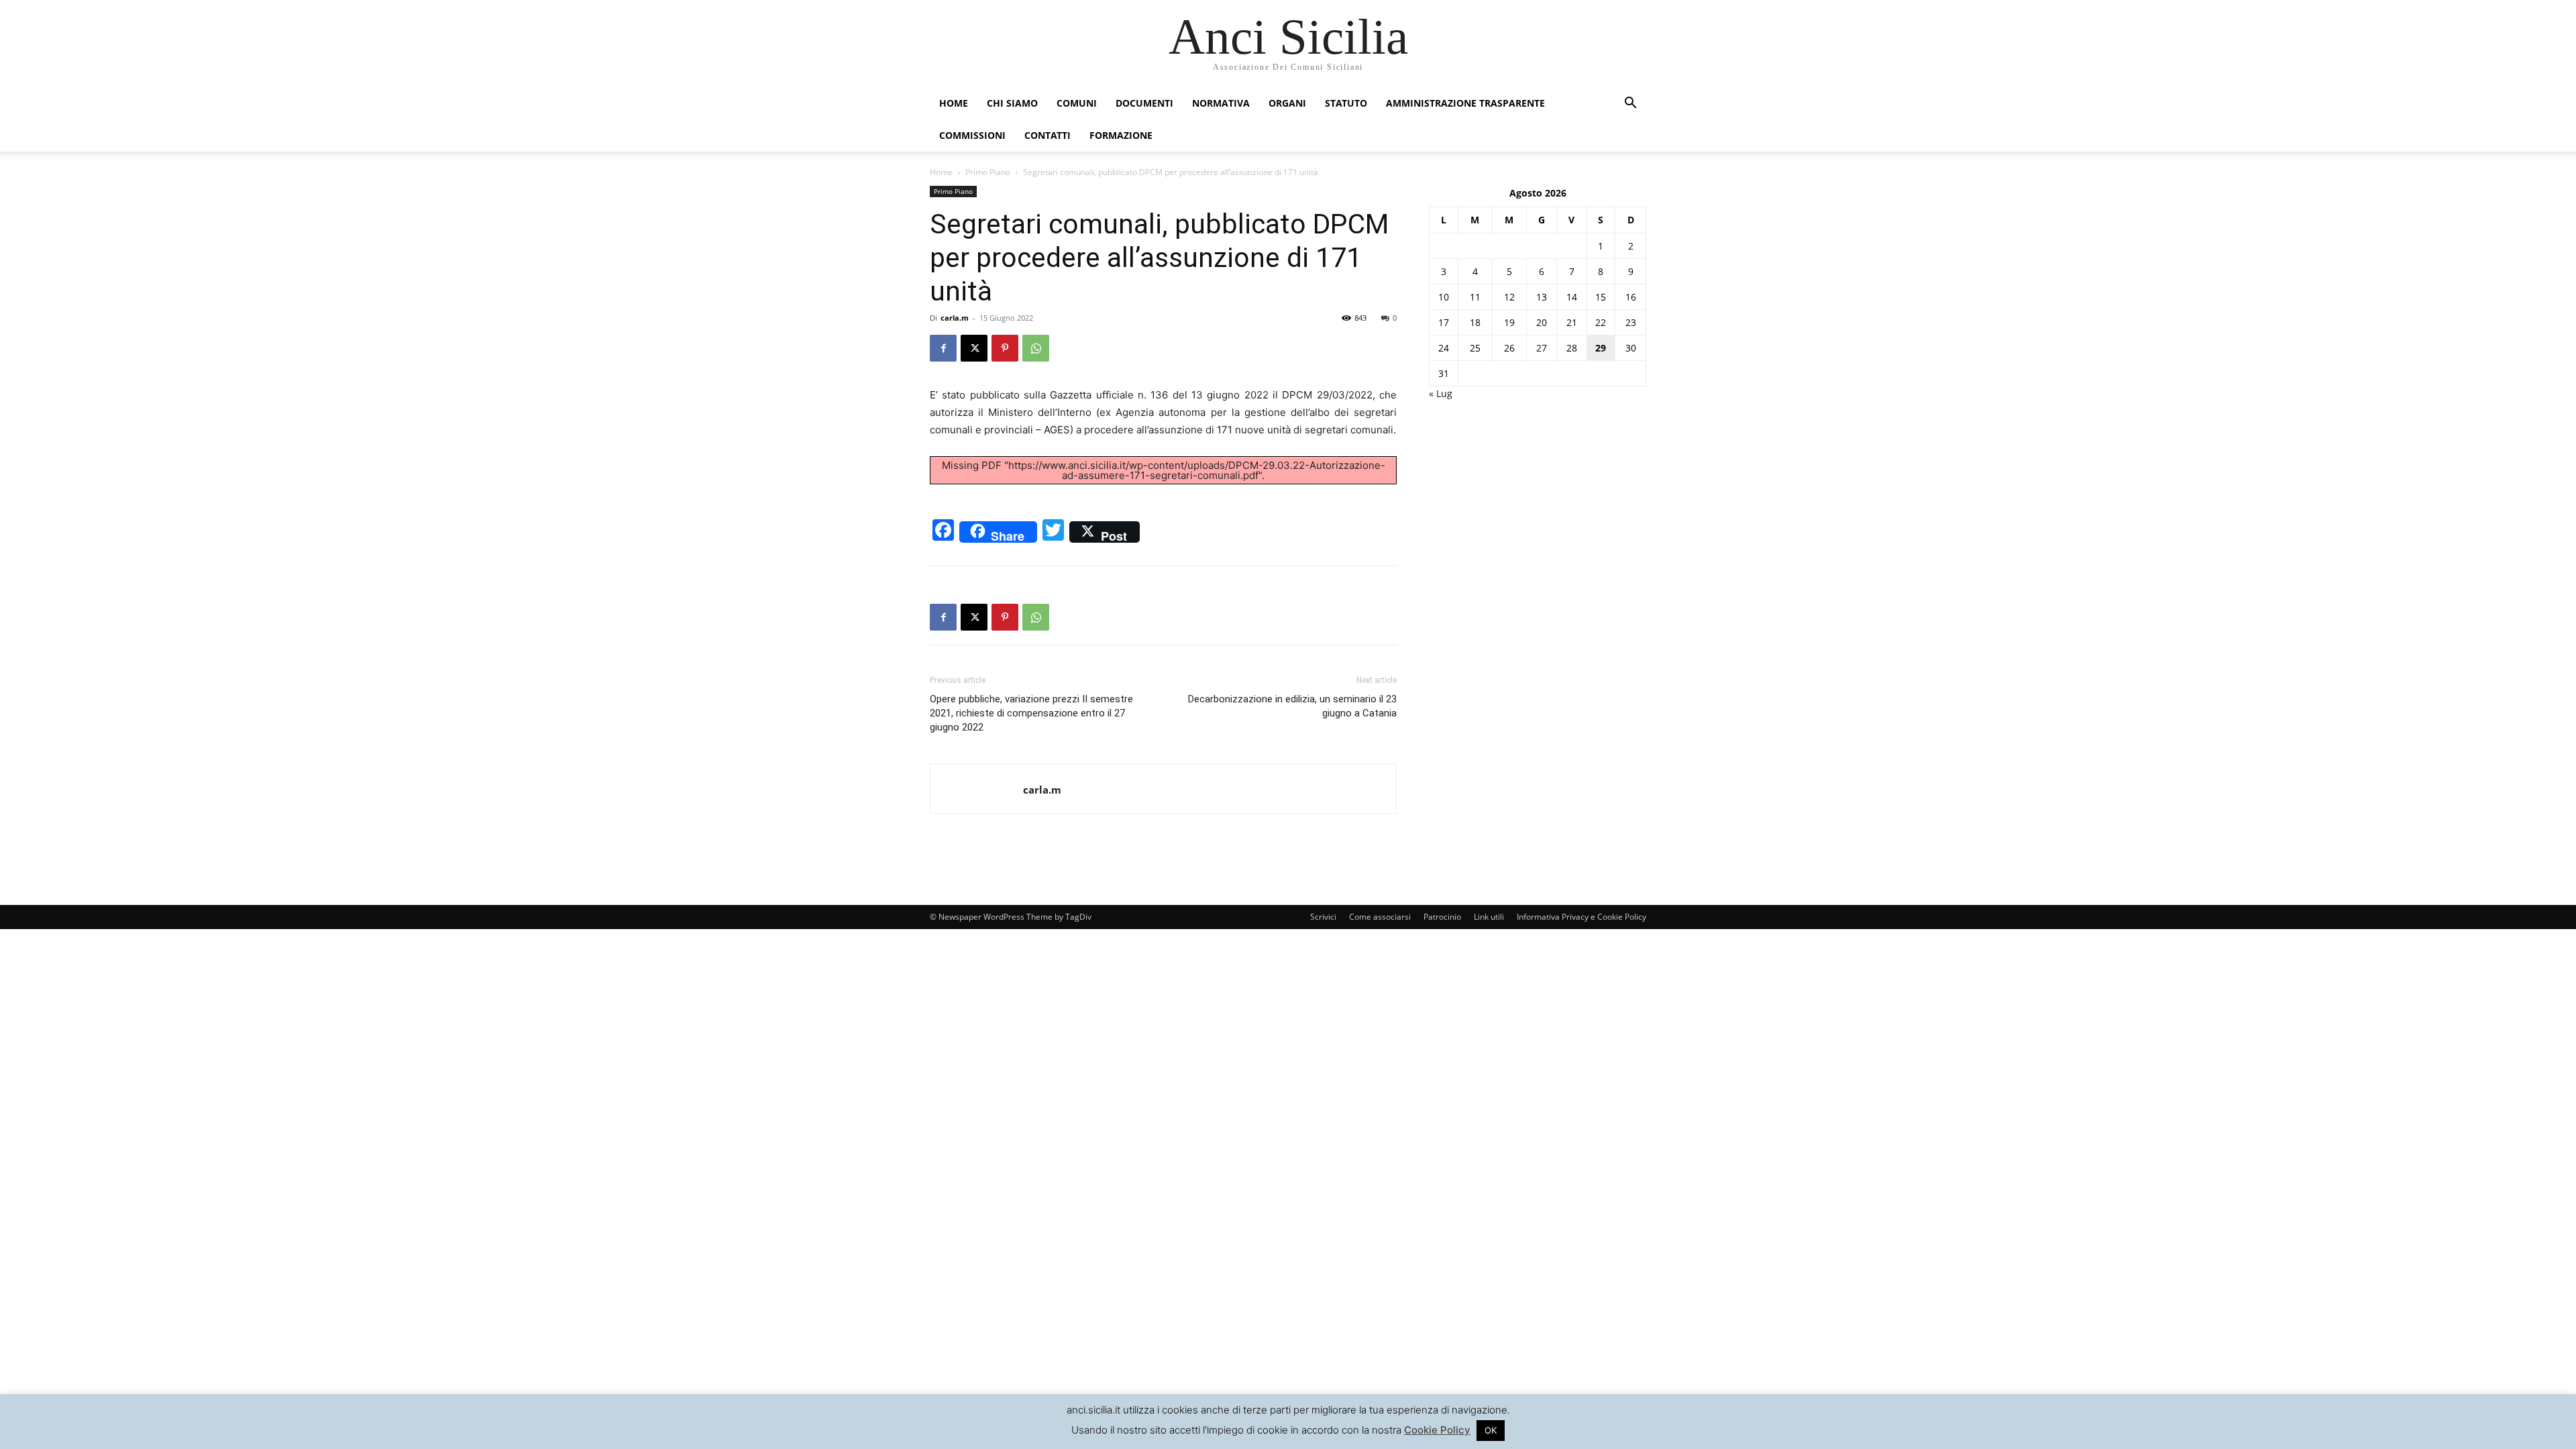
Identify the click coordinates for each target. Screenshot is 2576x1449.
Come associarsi (1380, 917)
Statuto (1346, 103)
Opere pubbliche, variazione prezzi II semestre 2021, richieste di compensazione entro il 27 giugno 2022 (1031, 713)
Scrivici (1323, 917)
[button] (1630, 104)
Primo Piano (988, 172)
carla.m (955, 318)
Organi (1287, 103)
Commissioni (972, 135)
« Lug (1441, 393)
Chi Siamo (1012, 103)
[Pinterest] (1005, 348)
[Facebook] (943, 348)
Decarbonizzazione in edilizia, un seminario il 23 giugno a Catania (1292, 706)
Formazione (1121, 135)
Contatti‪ (1048, 135)
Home (954, 103)
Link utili (1489, 917)
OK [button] (1491, 1430)
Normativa (1221, 103)
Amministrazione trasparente (1465, 103)
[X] (974, 348)
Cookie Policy (1437, 1430)
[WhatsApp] (1036, 348)
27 (1542, 348)
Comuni (1077, 103)
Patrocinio (1442, 917)
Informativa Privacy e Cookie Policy (1581, 917)
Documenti (1144, 103)
